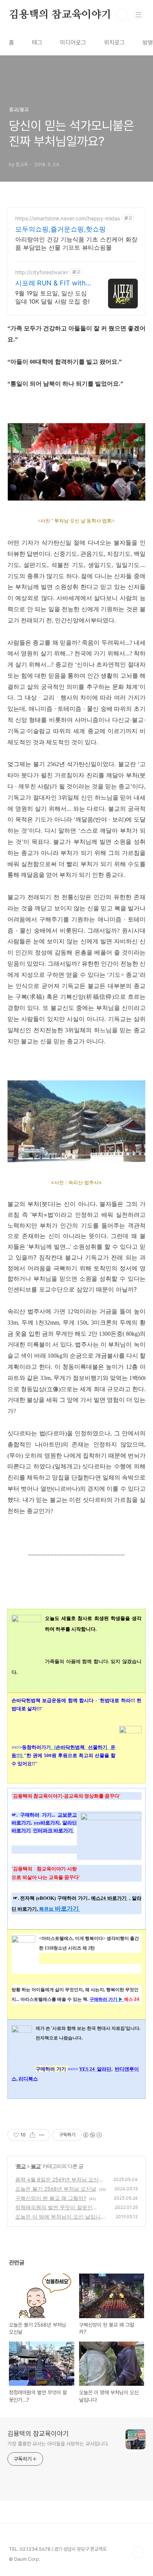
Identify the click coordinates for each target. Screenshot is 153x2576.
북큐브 (46, 1909)
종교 (21, 2166)
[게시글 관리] (42, 2135)
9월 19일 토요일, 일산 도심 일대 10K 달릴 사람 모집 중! (52, 297)
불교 (36, 2166)
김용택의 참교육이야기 (60, 15)
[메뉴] (139, 14)
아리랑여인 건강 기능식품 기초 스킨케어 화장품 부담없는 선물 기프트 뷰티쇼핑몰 (76, 243)
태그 (37, 43)
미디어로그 (73, 43)
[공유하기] (32, 2135)
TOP (138, 2552)
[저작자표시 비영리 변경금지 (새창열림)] (92, 2135)
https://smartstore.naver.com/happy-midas (68, 218)
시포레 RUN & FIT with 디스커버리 (51, 283)
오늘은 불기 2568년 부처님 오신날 (56, 2189)
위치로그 (114, 43)
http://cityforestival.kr (42, 272)
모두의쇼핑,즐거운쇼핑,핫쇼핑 (61, 229)
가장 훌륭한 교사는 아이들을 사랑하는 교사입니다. (58, 2444)
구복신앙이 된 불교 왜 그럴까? (51, 2198)
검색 (122, 15)
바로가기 (66, 1908)
